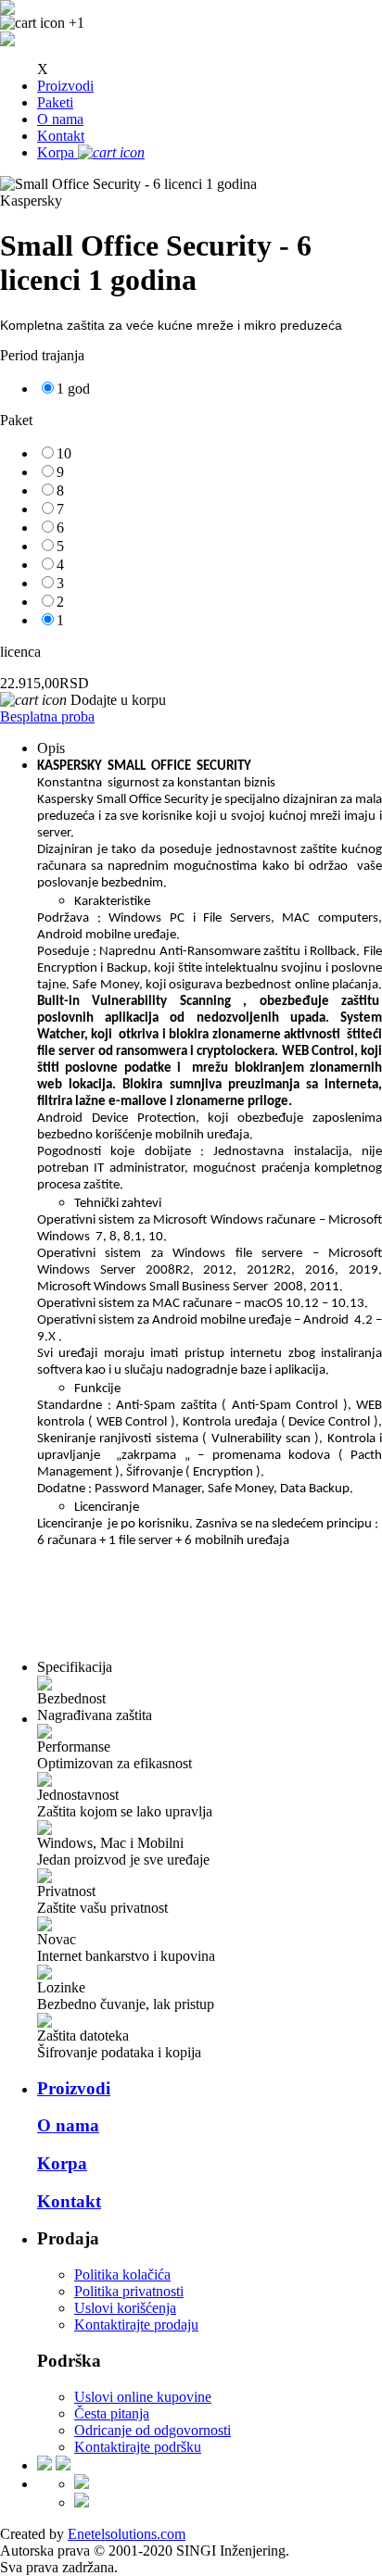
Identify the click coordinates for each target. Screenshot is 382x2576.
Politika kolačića (122, 2274)
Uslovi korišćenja (125, 2308)
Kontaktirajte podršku (138, 2447)
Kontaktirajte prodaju (136, 2325)
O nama (60, 119)
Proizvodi (65, 86)
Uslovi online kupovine (143, 2397)
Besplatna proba (47, 716)
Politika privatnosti (129, 2291)
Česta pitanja (112, 2413)
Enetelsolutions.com (127, 2534)
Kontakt (61, 136)
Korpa (62, 2163)
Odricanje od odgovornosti (153, 2430)
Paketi (55, 102)
